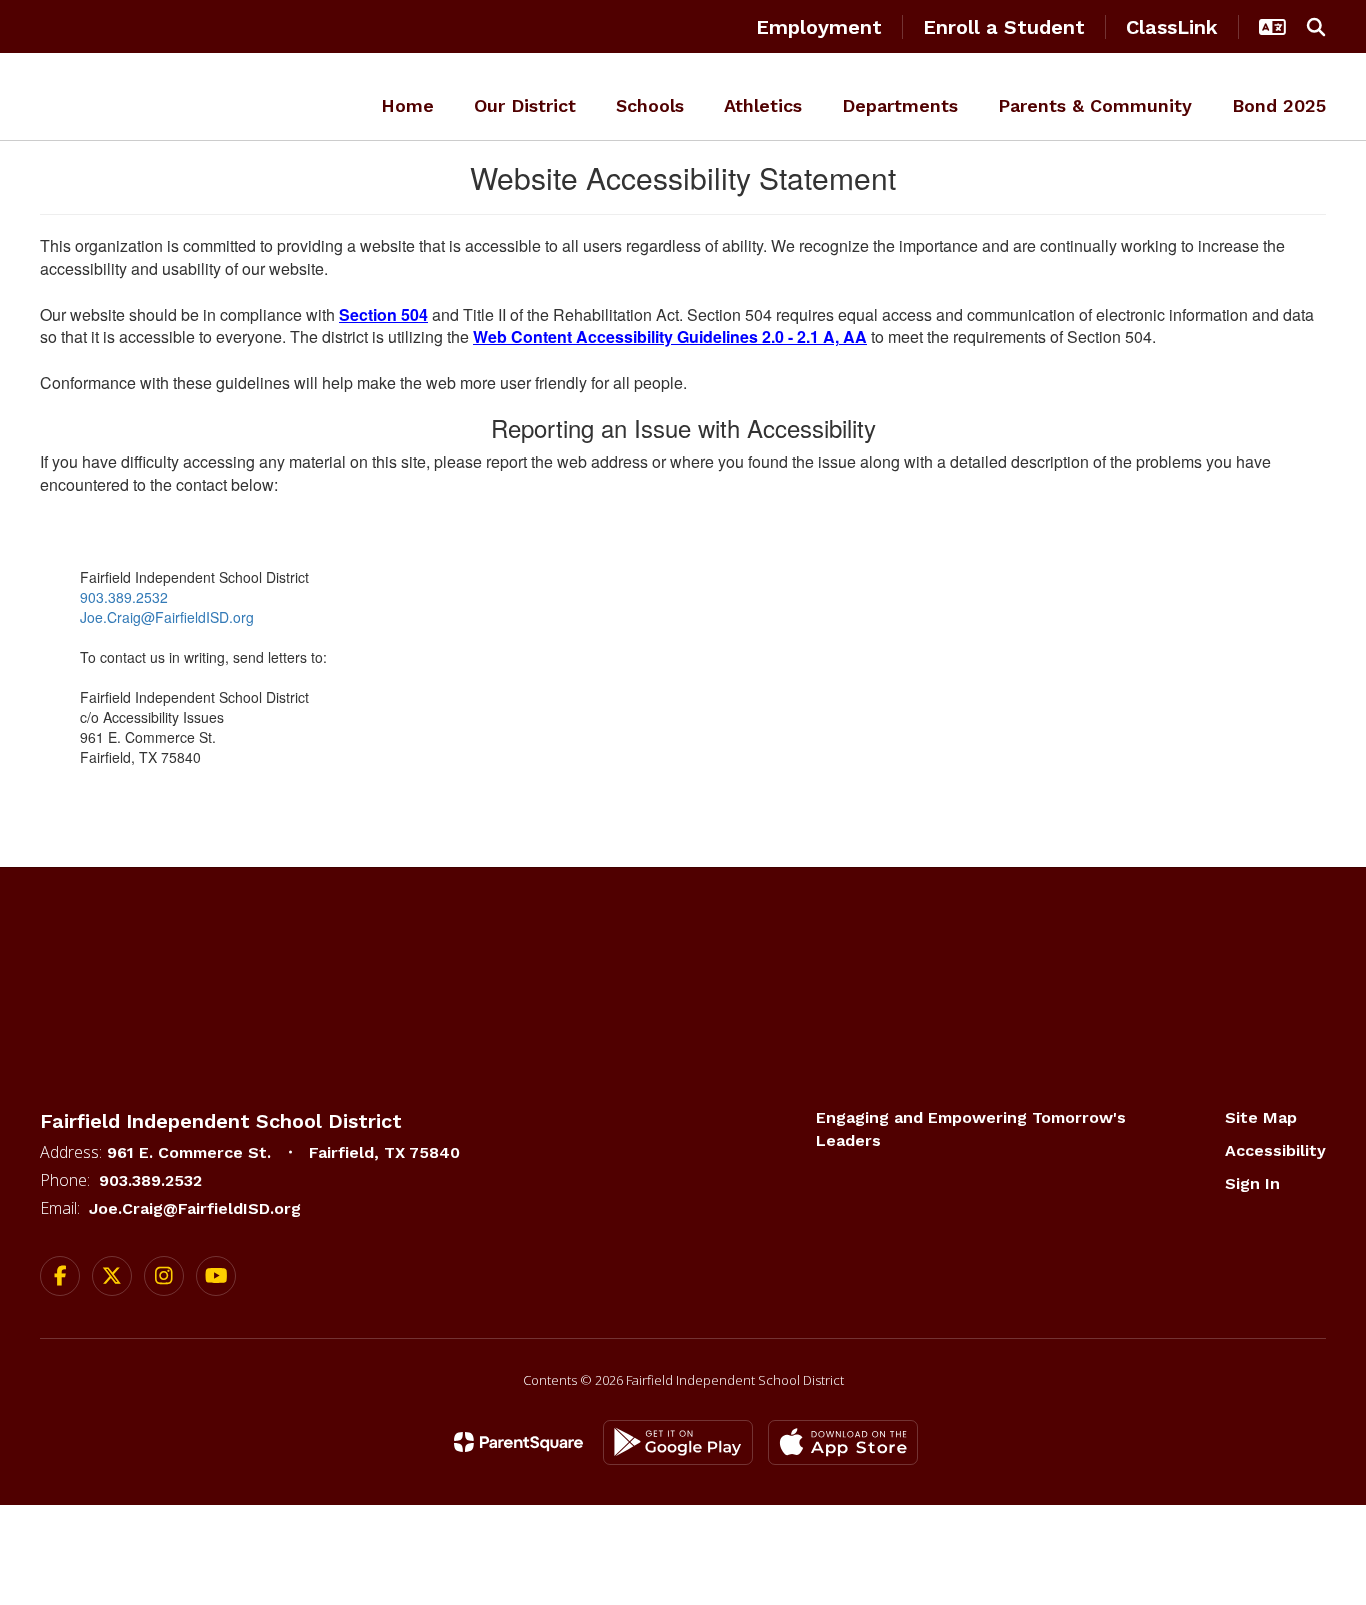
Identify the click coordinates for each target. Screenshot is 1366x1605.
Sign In (1252, 1183)
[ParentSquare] (518, 1442)
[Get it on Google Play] (678, 1442)
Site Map (1261, 1117)
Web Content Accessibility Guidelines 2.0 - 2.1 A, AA (670, 336)
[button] (1272, 27)
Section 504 (383, 314)
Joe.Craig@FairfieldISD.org (167, 617)
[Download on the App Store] (843, 1442)
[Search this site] (1316, 27)
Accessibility (1275, 1150)
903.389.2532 (124, 597)
